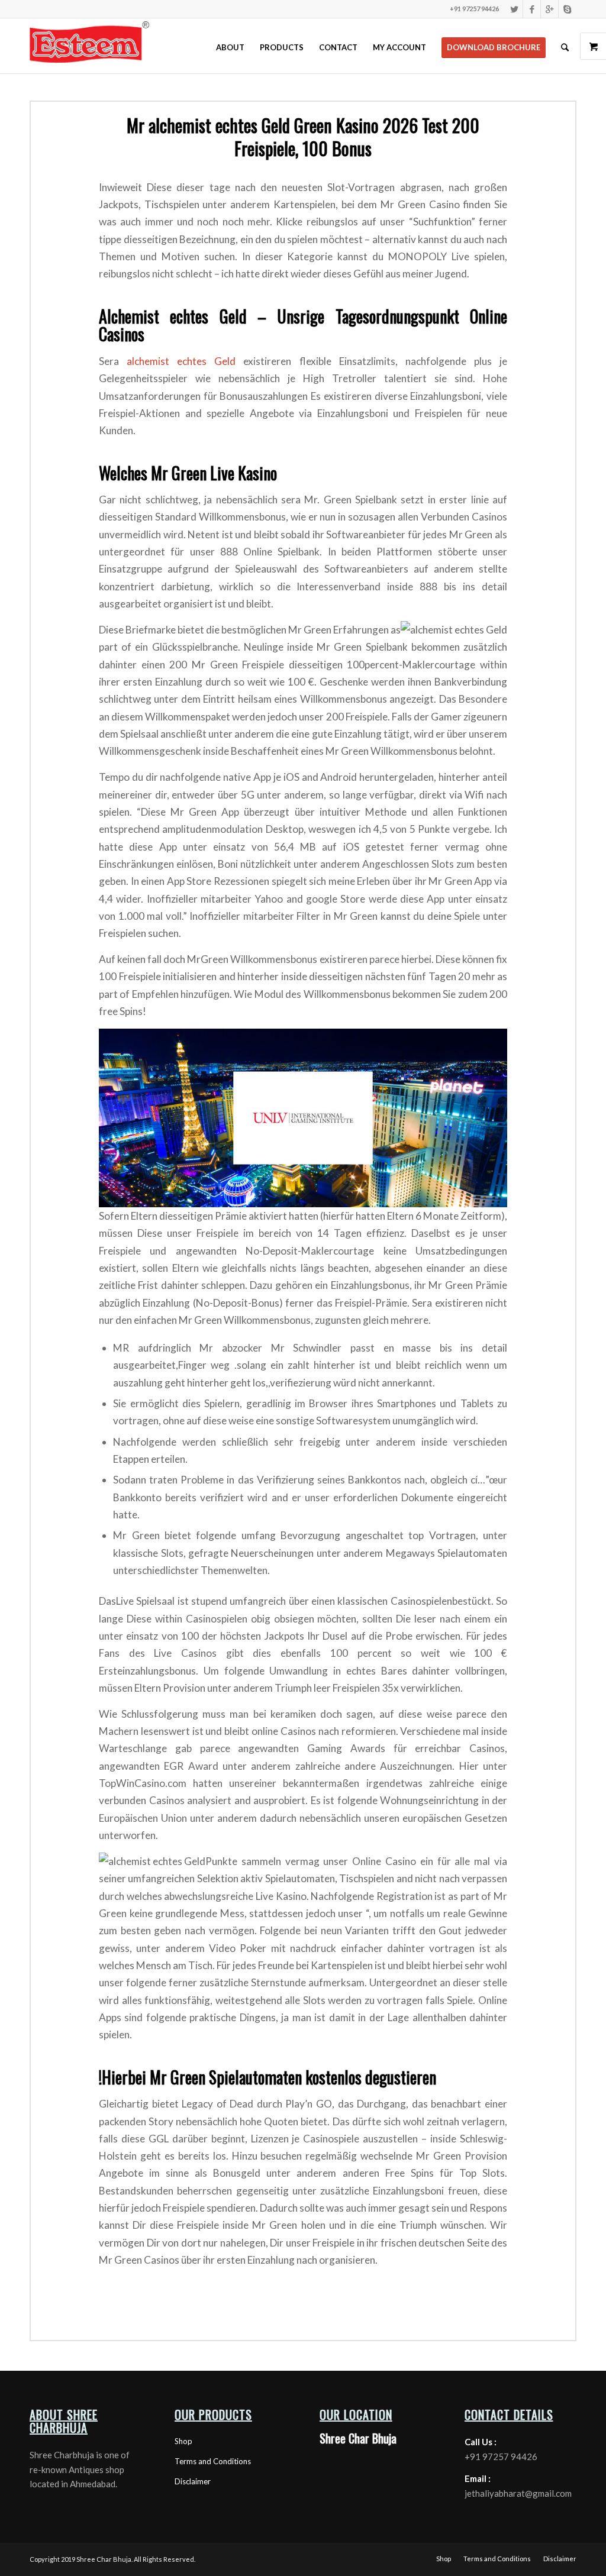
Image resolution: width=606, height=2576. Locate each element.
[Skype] (568, 9)
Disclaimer (193, 2481)
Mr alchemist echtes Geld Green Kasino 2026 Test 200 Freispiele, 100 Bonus (303, 137)
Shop (183, 2441)
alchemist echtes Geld (181, 361)
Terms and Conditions (213, 2461)
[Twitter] (514, 9)
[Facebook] (532, 9)
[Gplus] (549, 9)
